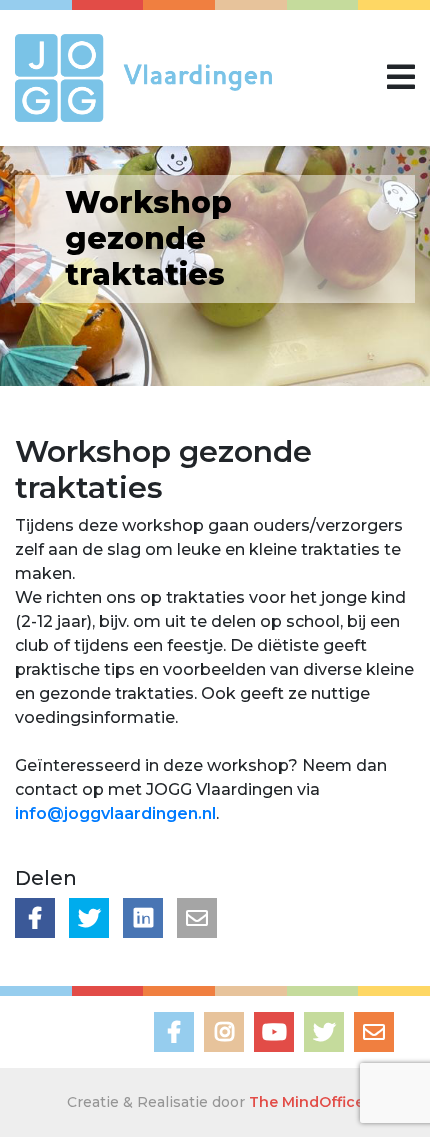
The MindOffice (306, 1102)
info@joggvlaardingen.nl (115, 813)
